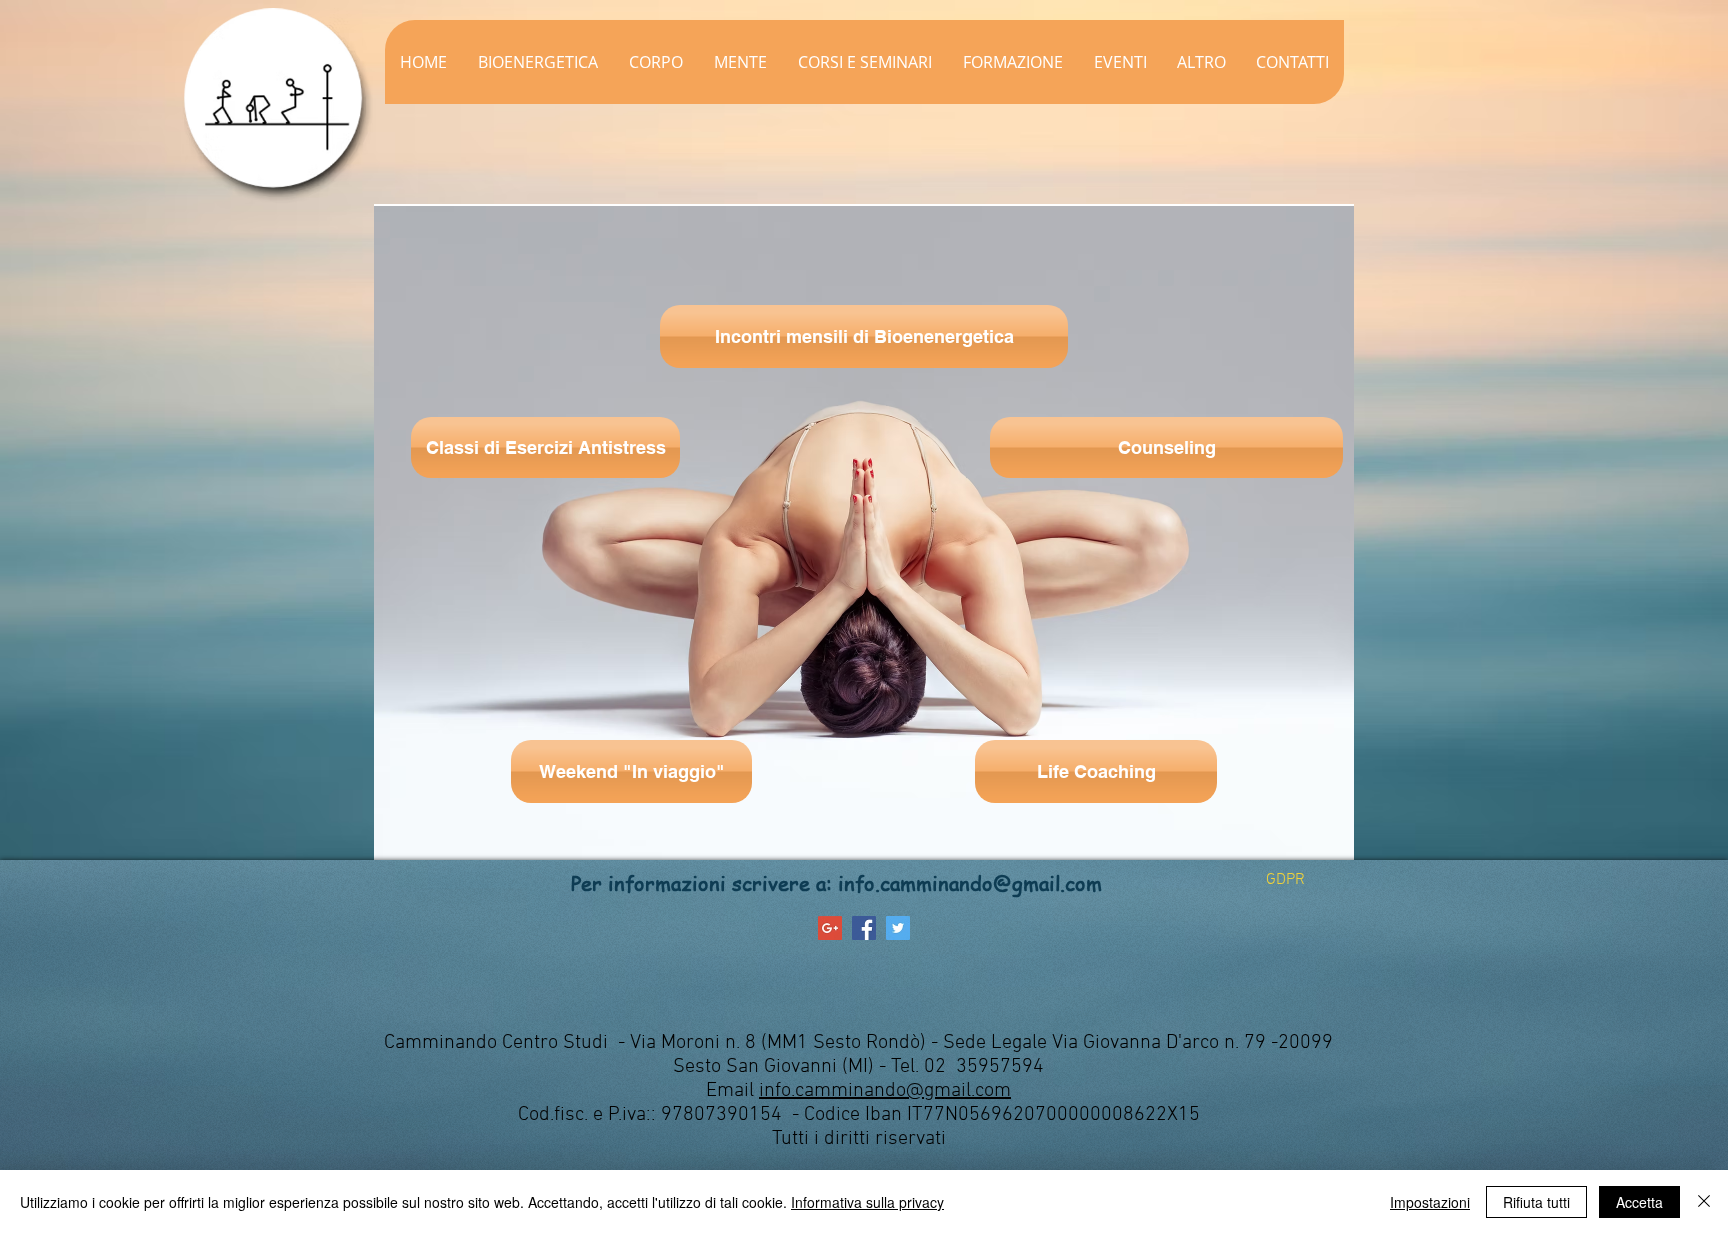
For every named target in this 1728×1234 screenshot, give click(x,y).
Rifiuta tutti (1536, 1202)
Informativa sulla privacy (867, 1202)
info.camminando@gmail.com (970, 883)
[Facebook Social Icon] (864, 928)
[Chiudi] (1704, 1202)
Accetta (1639, 1202)
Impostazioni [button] (1430, 1202)
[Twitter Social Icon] (898, 928)
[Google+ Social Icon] (830, 928)
